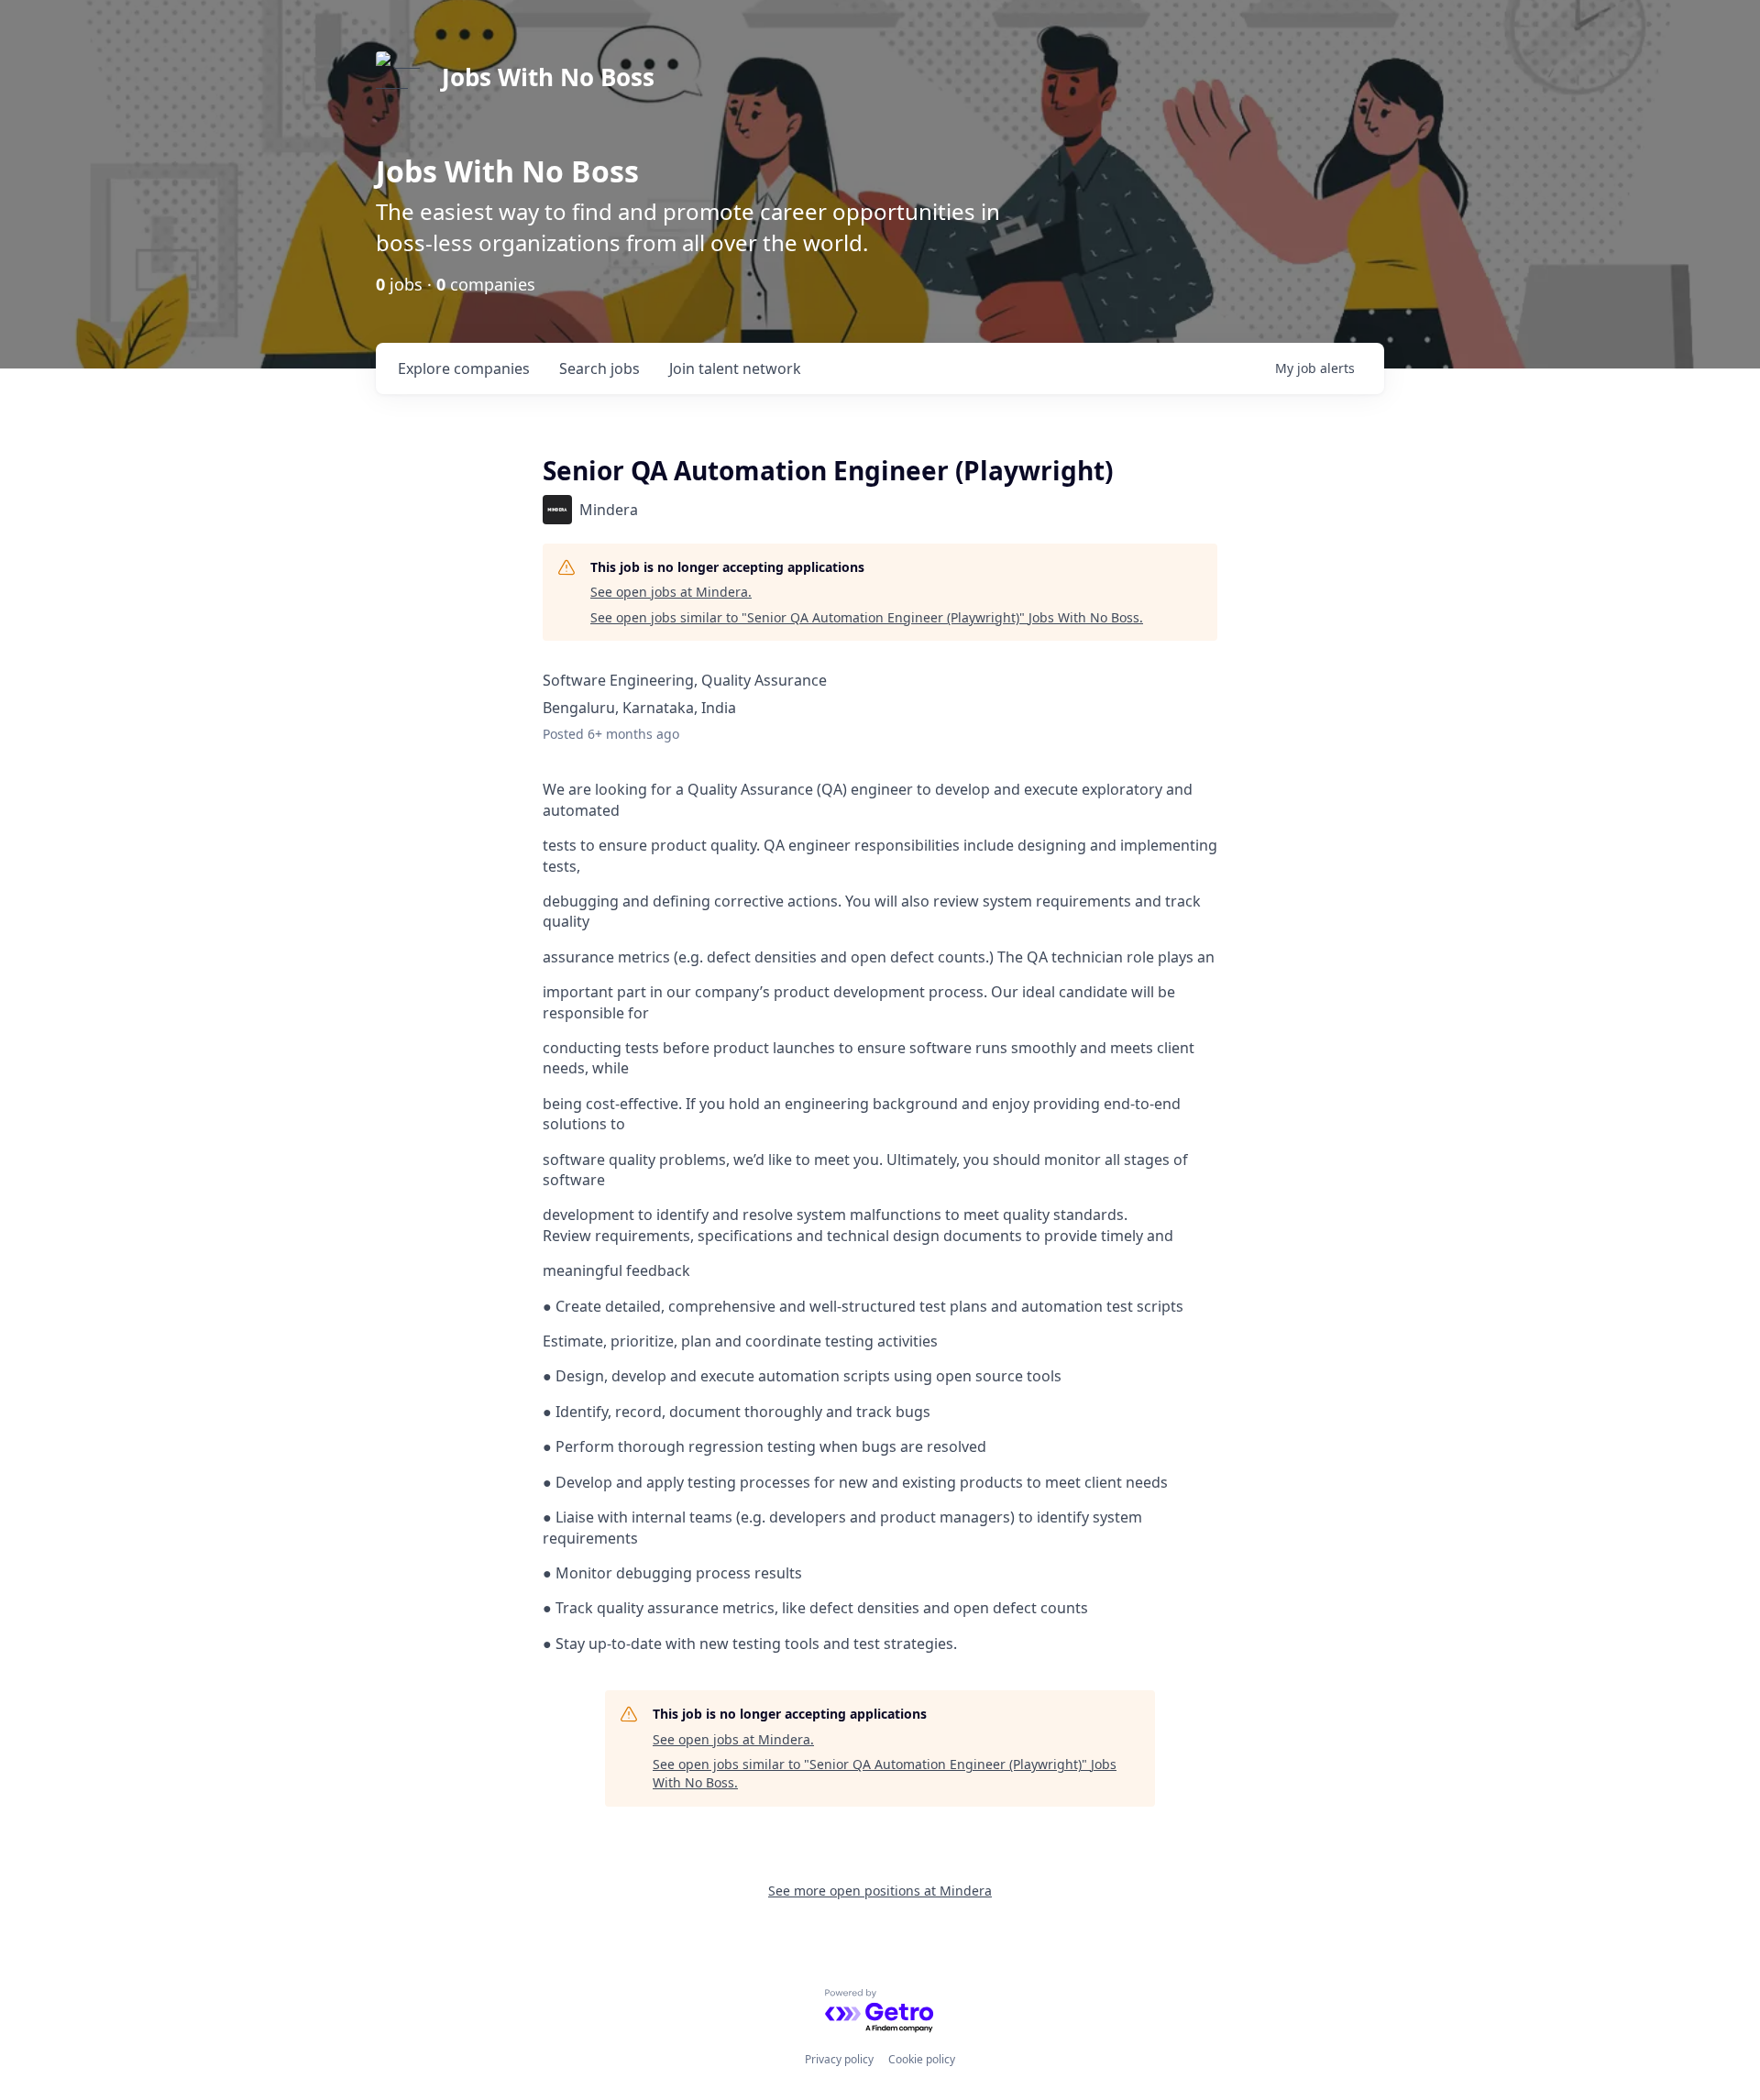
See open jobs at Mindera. (671, 592)
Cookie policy (922, 2059)
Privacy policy (839, 2059)
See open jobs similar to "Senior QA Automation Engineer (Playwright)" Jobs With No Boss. (867, 617)
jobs (599, 368)
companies (464, 368)
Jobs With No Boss (548, 77)
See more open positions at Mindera (880, 1891)
